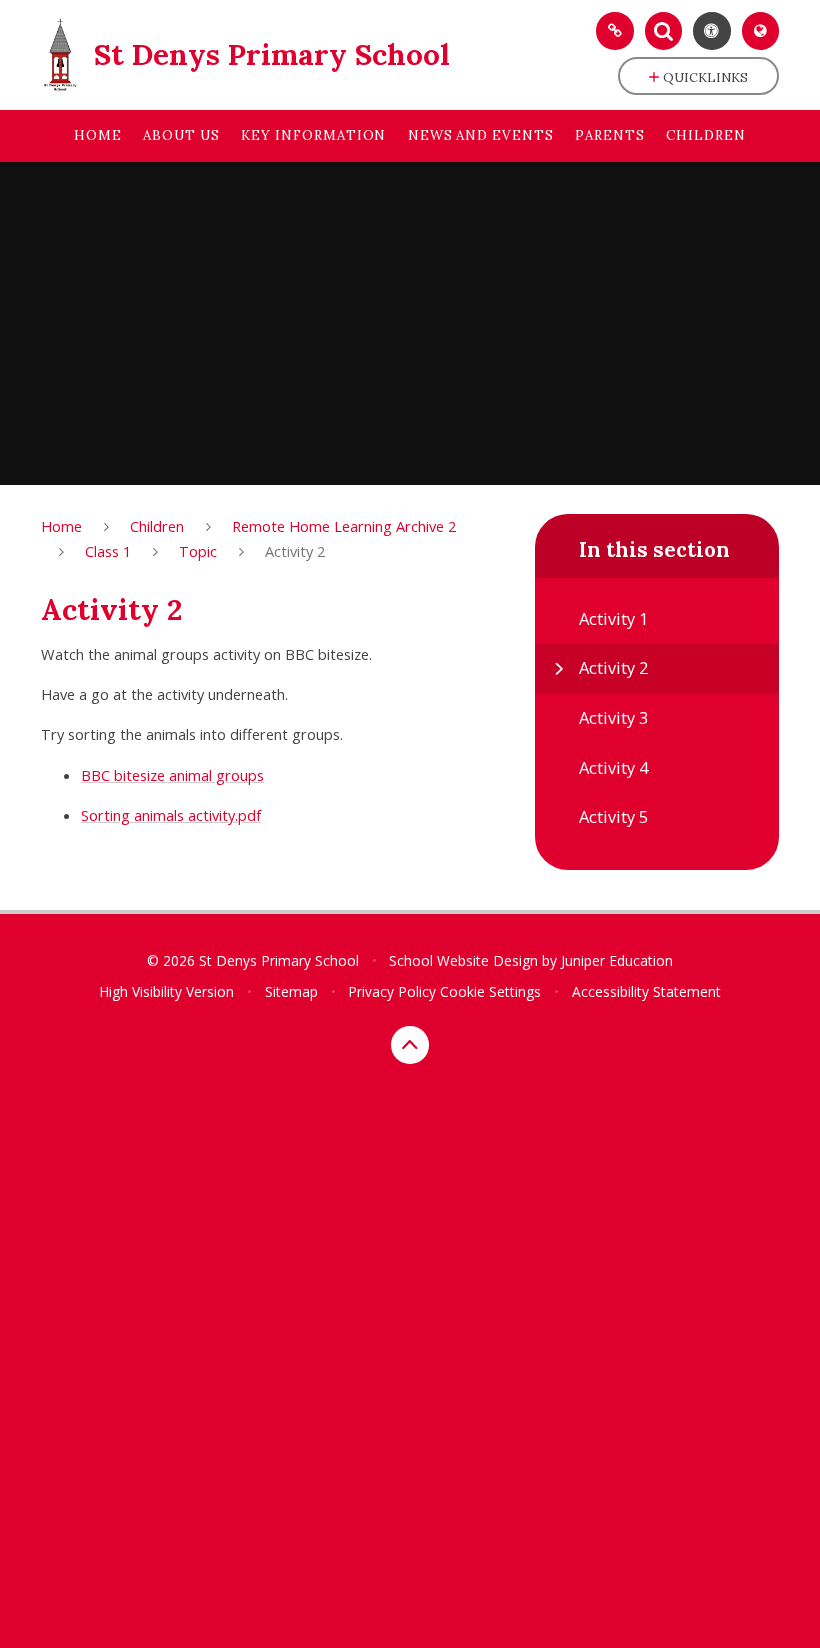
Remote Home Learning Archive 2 (344, 526)
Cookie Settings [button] (490, 991)
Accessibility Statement (646, 991)
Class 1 (108, 551)
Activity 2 (295, 551)
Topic (198, 551)
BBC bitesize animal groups (172, 775)
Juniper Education (617, 960)
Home (61, 526)
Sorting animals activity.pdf (171, 815)
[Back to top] (410, 1045)
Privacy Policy (392, 991)
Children (157, 526)
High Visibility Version (166, 991)
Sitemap (291, 991)
